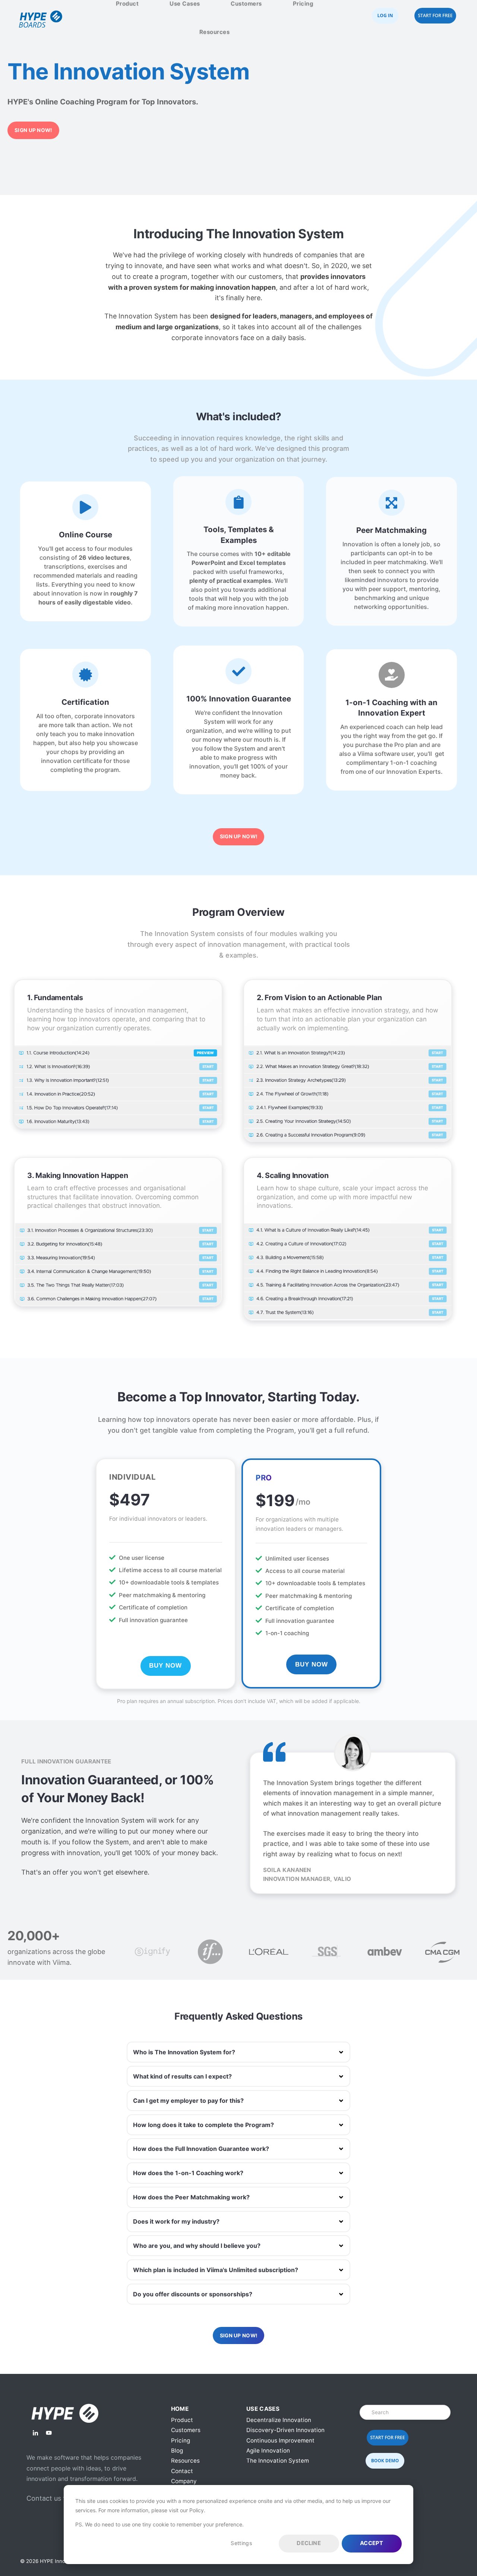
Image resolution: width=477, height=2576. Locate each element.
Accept (372, 2543)
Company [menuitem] (184, 2481)
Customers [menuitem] (186, 2430)
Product (127, 4)
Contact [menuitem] (182, 2471)
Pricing (303, 4)
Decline (309, 2543)
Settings (241, 2543)
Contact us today (54, 2498)
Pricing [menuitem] (181, 2440)
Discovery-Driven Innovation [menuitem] (285, 2430)
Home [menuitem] (180, 2409)
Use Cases (185, 4)
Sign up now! (33, 130)
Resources (215, 32)
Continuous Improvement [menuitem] (280, 2440)
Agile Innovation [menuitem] (268, 2451)
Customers (246, 4)
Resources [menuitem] (185, 2461)
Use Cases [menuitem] (263, 2409)
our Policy (192, 2510)
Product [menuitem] (182, 2420)
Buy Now (165, 1666)
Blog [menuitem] (177, 2451)
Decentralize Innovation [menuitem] (279, 2420)
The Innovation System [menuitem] (278, 2461)
